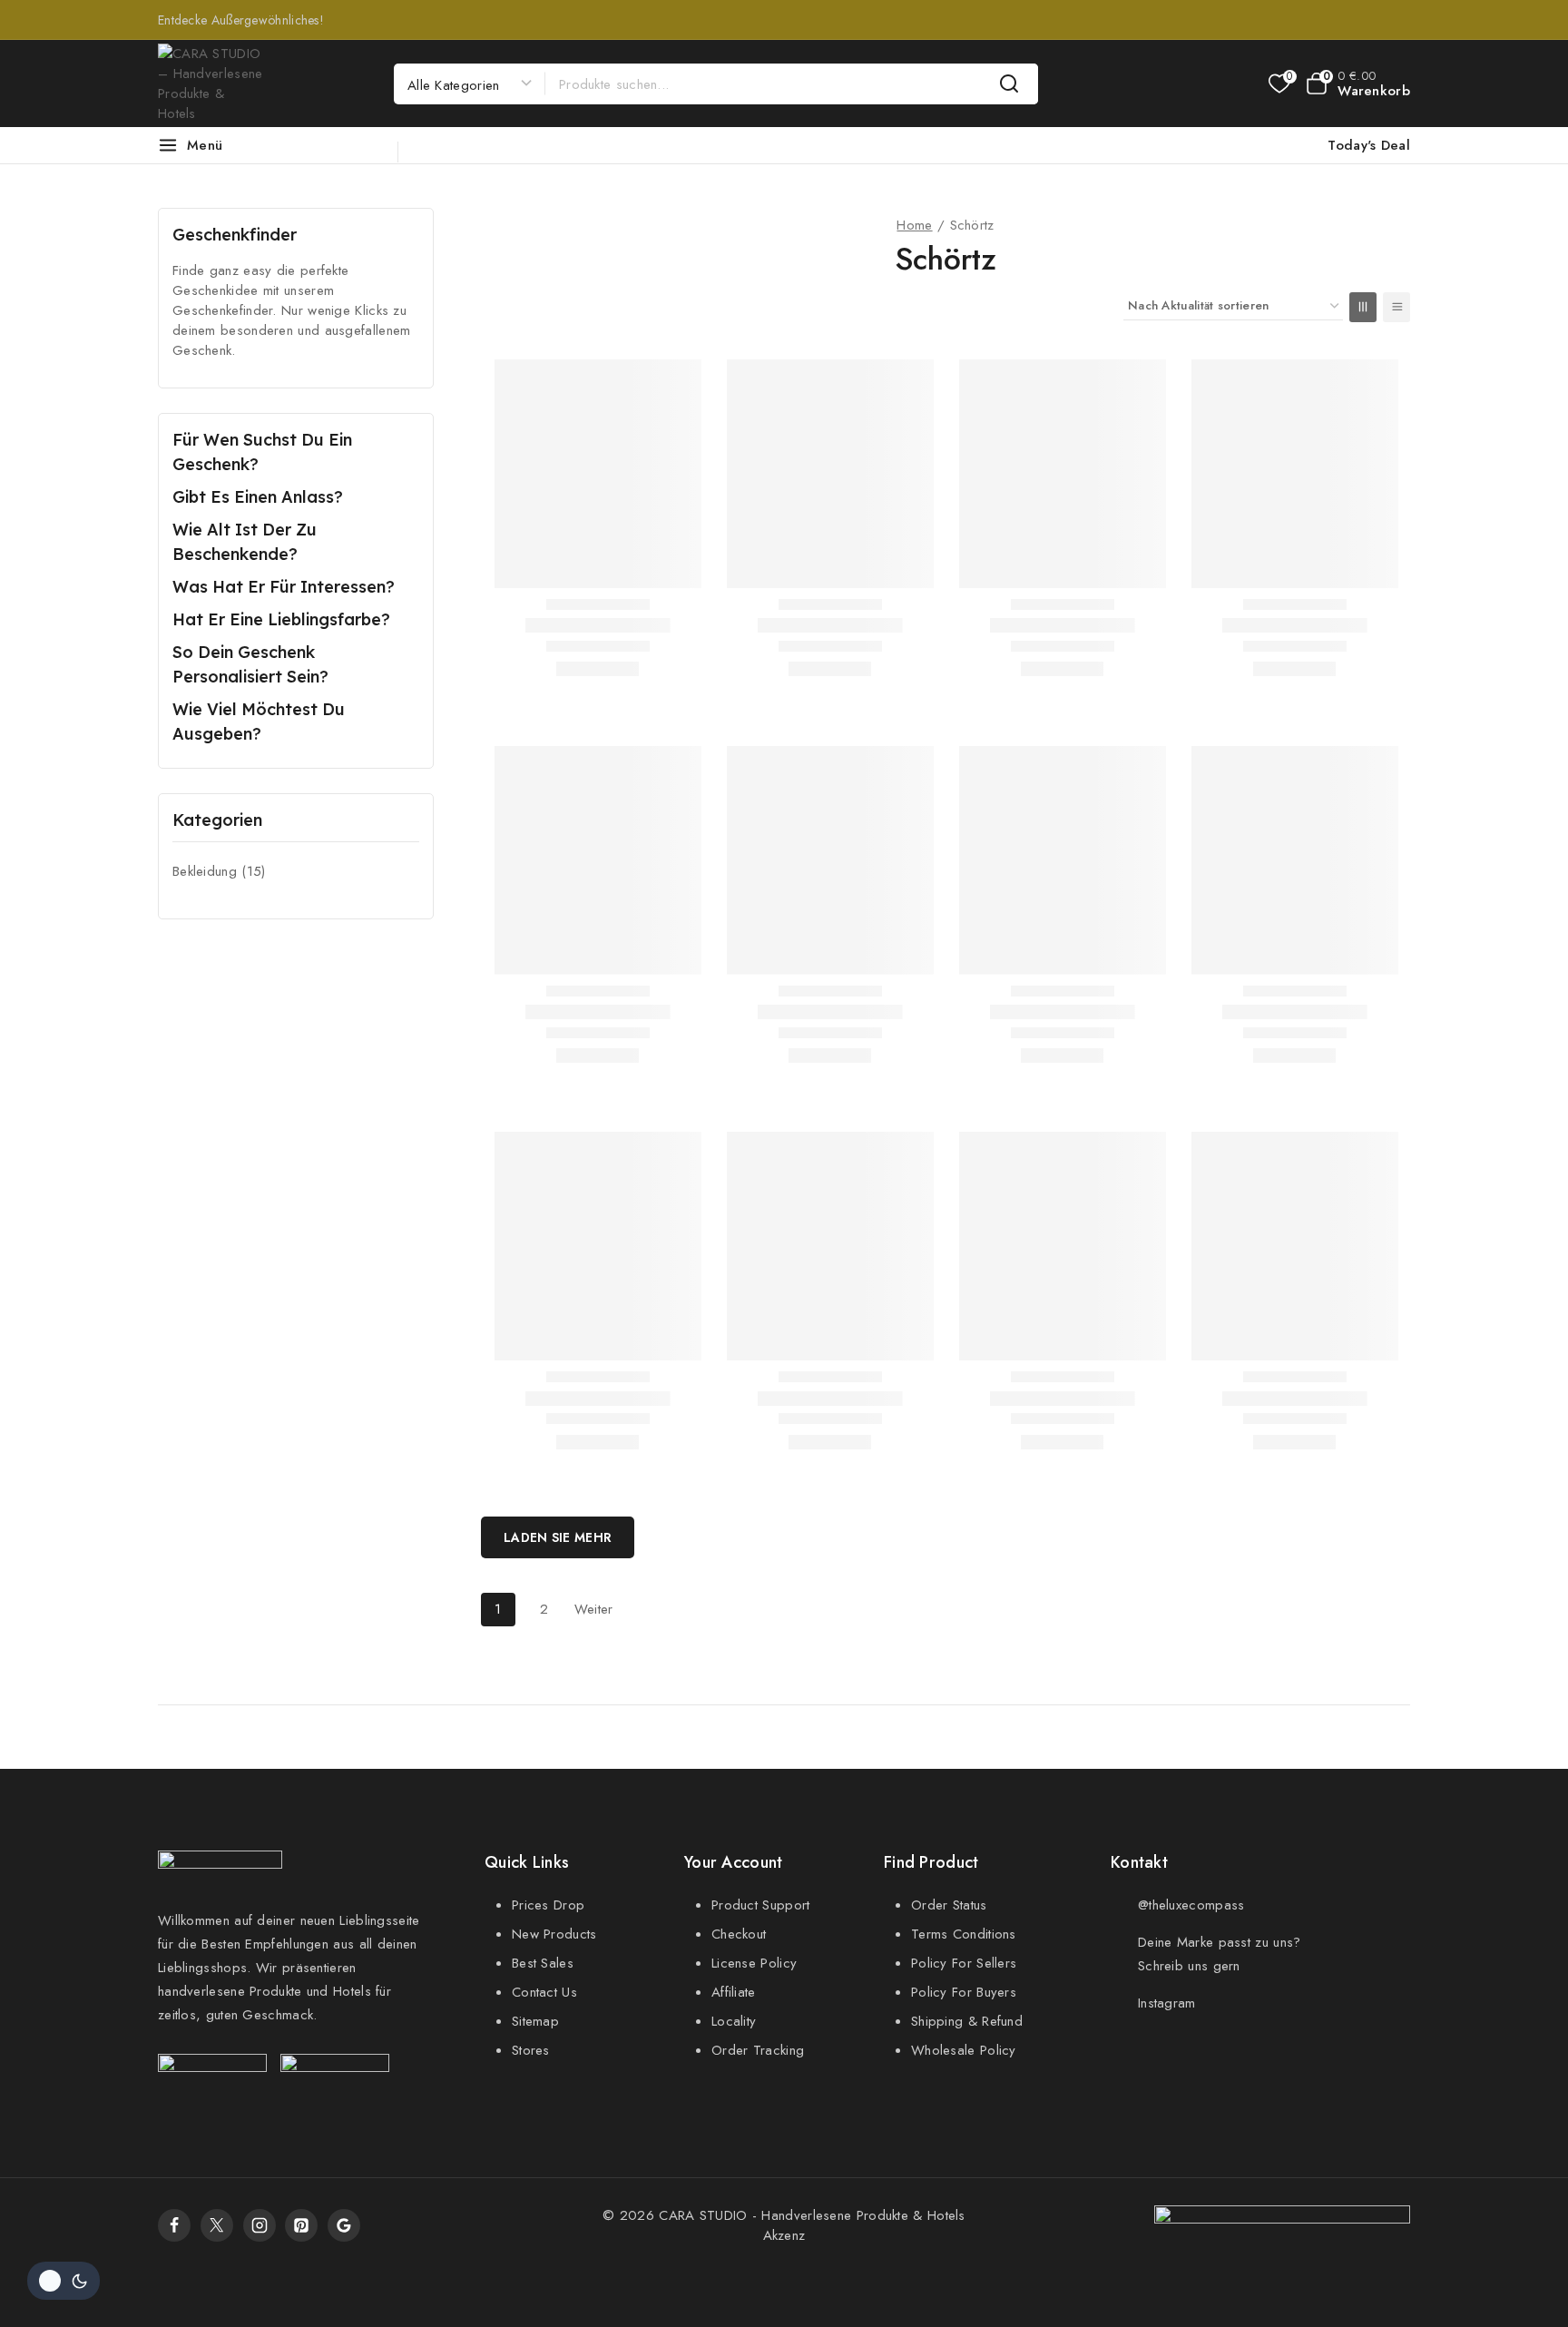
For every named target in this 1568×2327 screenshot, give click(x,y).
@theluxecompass (1191, 1905)
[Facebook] (174, 2225)
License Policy (754, 1963)
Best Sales (543, 1963)
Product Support (761, 1905)
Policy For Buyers (964, 1992)
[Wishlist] (1278, 83)
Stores (531, 2050)
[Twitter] (217, 2225)
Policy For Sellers (964, 1963)
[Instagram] (260, 2225)
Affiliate (734, 1992)
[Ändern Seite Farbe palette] (64, 2281)
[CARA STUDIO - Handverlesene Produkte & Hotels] (212, 83)
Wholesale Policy (964, 2050)
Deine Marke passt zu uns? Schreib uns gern (1220, 1954)
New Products (554, 1934)
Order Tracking (758, 2050)
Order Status (949, 1905)
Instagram (1167, 2003)
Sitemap (535, 2021)
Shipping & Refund (967, 2021)
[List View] (1396, 307)
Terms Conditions (964, 1934)
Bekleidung (219, 871)
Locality (734, 2021)
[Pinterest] (301, 2225)
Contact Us (544, 1992)
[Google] (344, 2225)
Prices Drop (548, 1905)
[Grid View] (1363, 307)
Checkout (739, 1934)
